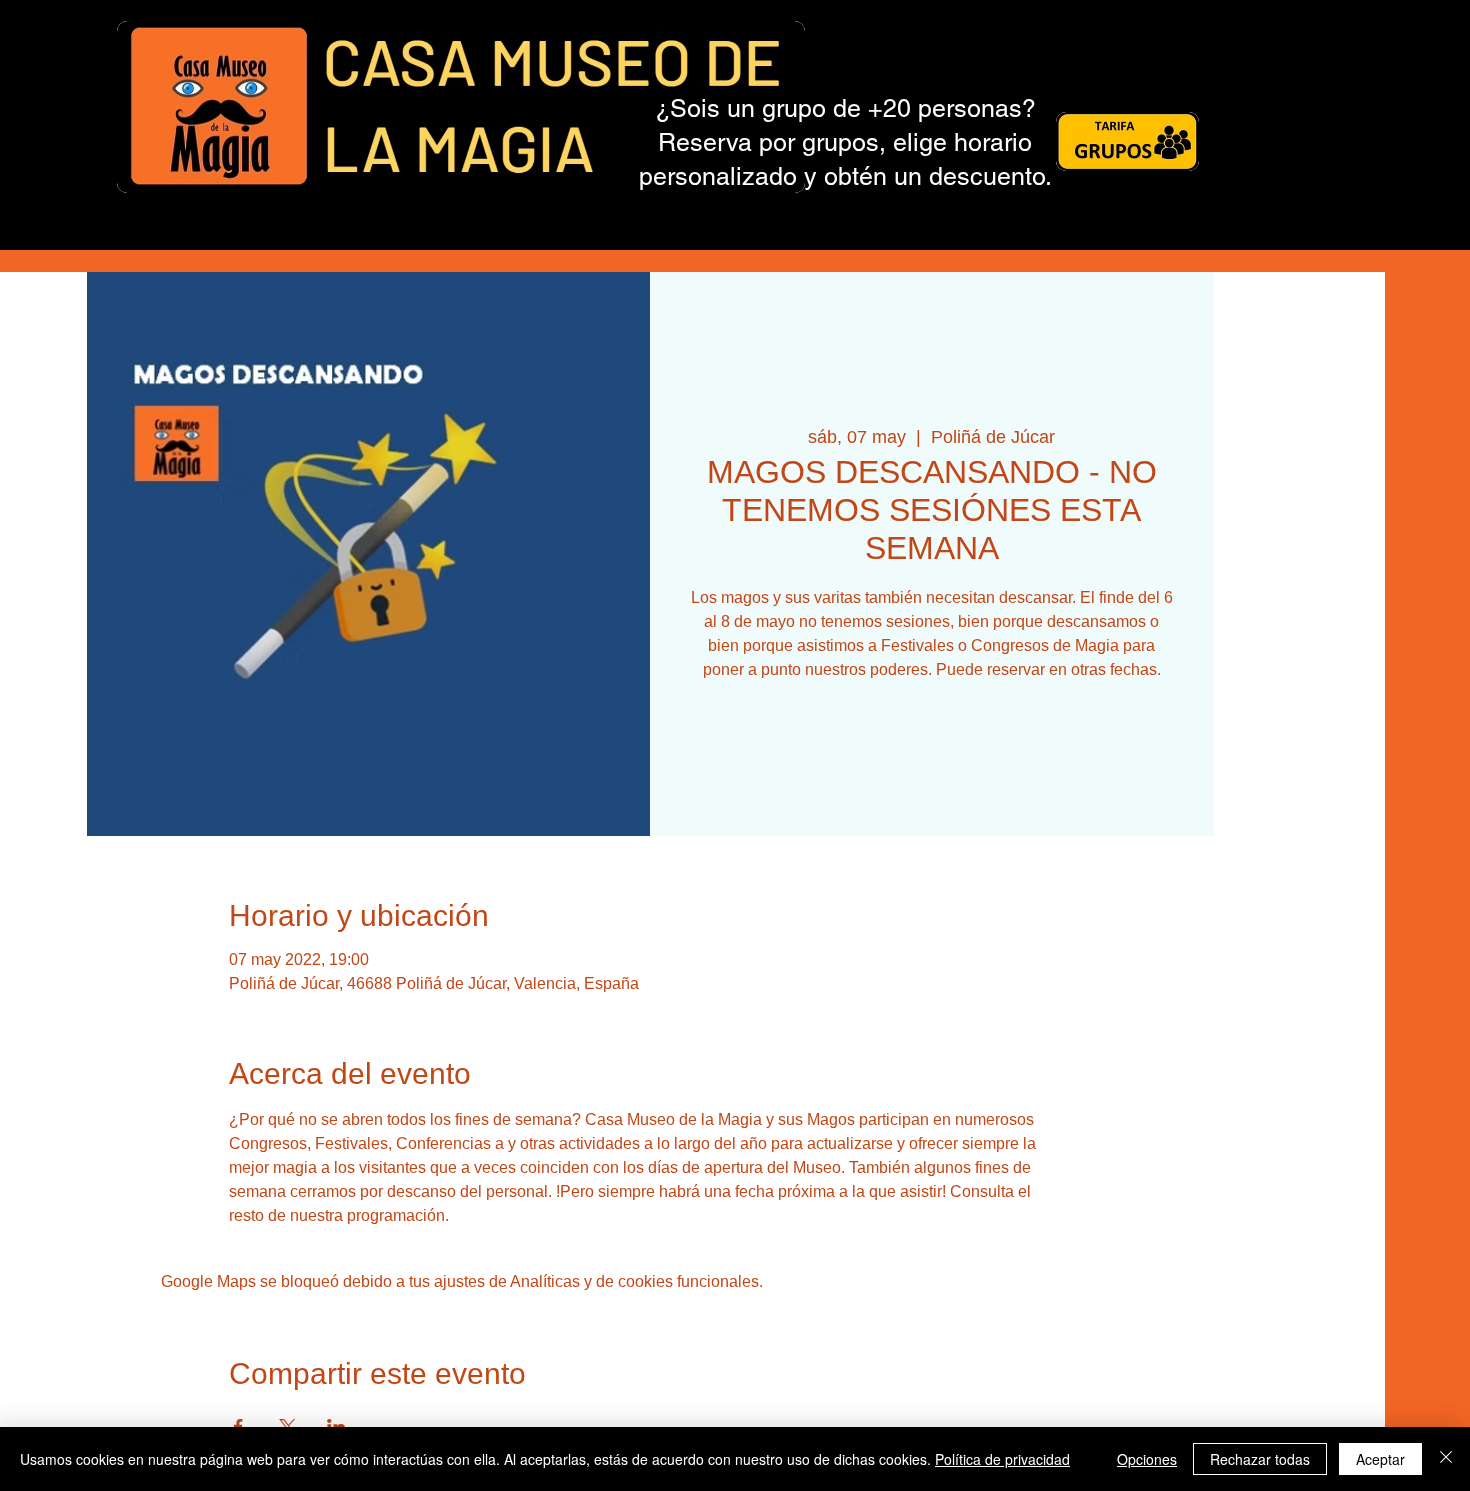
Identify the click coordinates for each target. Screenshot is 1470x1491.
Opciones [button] (1147, 1459)
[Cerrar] (1446, 1459)
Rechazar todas (1260, 1459)
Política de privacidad (1002, 1459)
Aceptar (1380, 1459)
